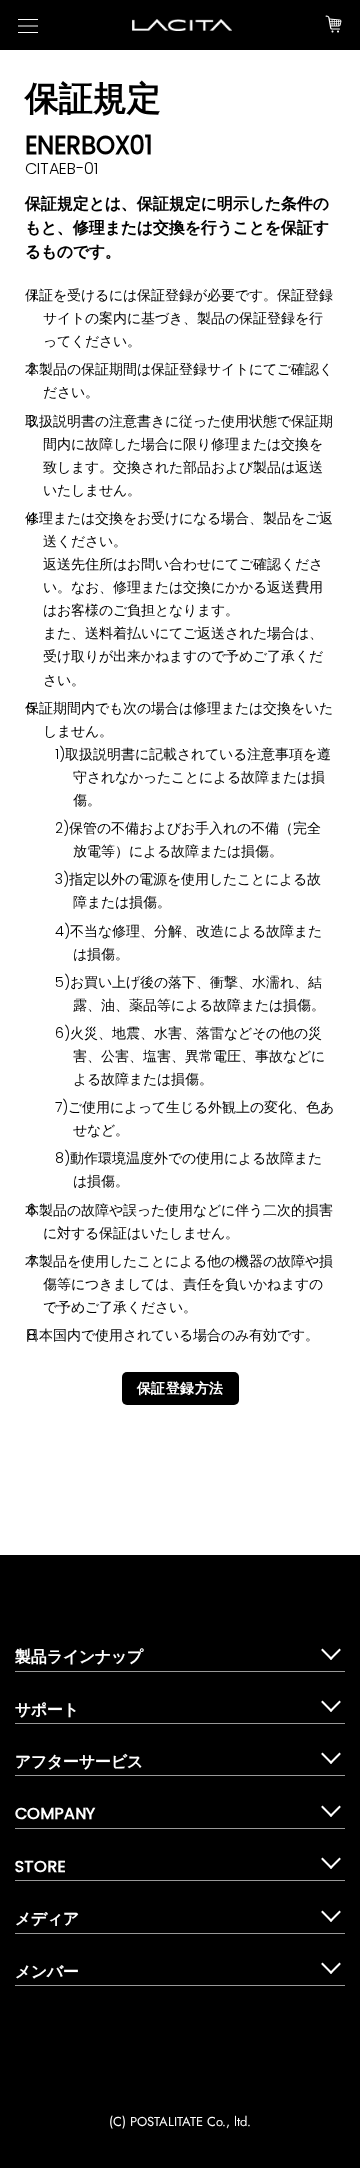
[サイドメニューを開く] (28, 25)
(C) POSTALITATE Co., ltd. (180, 2121)
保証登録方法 (180, 1388)
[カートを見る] (333, 25)
